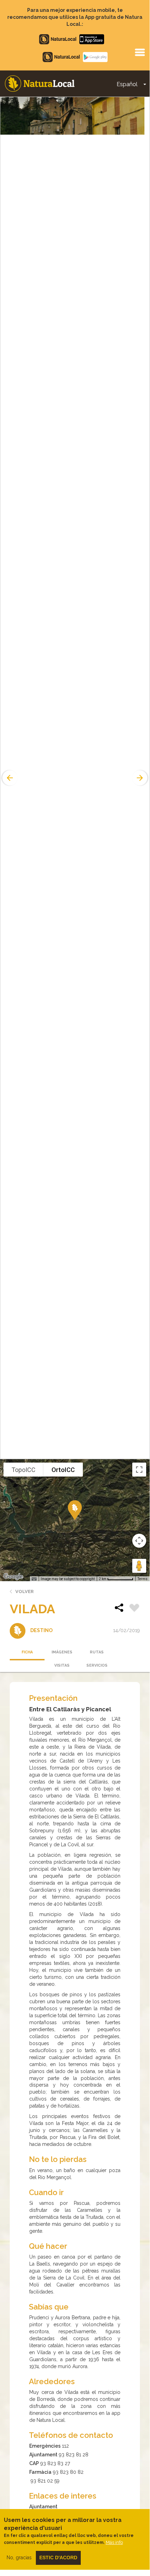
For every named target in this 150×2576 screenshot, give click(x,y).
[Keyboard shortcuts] (34, 1579)
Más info (114, 2542)
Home (40, 84)
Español (127, 84)
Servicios (97, 1665)
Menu (140, 52)
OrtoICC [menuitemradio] (63, 1470)
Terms (143, 1579)
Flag (134, 1609)
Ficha (27, 1652)
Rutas (97, 1652)
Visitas (62, 1665)
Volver (25, 1591)
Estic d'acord (58, 2558)
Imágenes (62, 1652)
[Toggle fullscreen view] (139, 1470)
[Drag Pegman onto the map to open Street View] (139, 1566)
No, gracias (19, 2558)
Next (141, 778)
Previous (9, 778)
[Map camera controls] (139, 1541)
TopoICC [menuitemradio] (23, 1470)
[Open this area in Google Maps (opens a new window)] (13, 1577)
